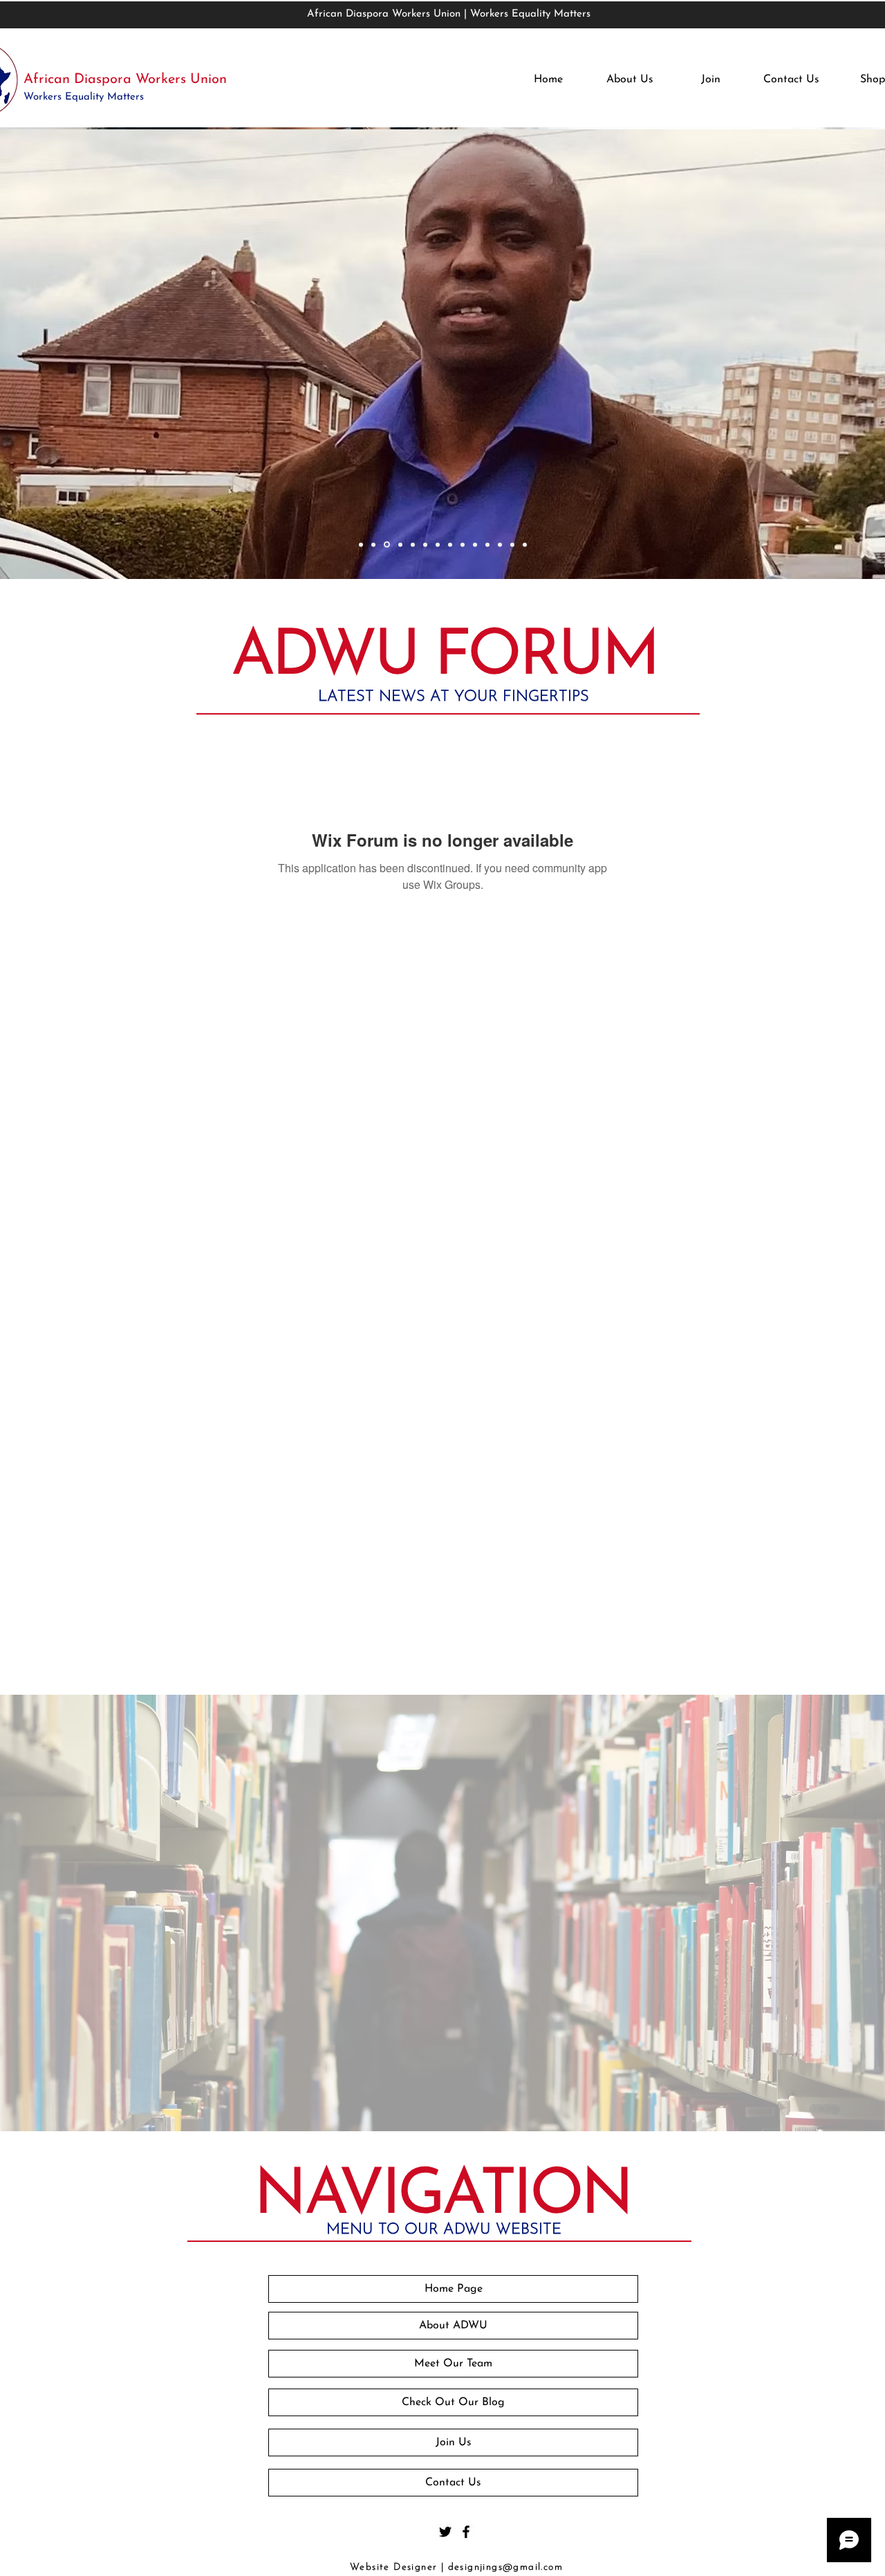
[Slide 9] (463, 544)
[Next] (787, 355)
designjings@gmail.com (505, 2567)
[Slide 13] (512, 544)
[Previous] (98, 355)
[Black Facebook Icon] (466, 2532)
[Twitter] (445, 2532)
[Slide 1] (361, 544)
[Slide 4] (400, 544)
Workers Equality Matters (85, 97)
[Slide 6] (425, 544)
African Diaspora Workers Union (125, 80)
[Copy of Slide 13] (525, 544)
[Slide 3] (387, 545)
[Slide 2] (373, 544)
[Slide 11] (487, 544)
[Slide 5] (413, 544)
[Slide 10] (475, 544)
